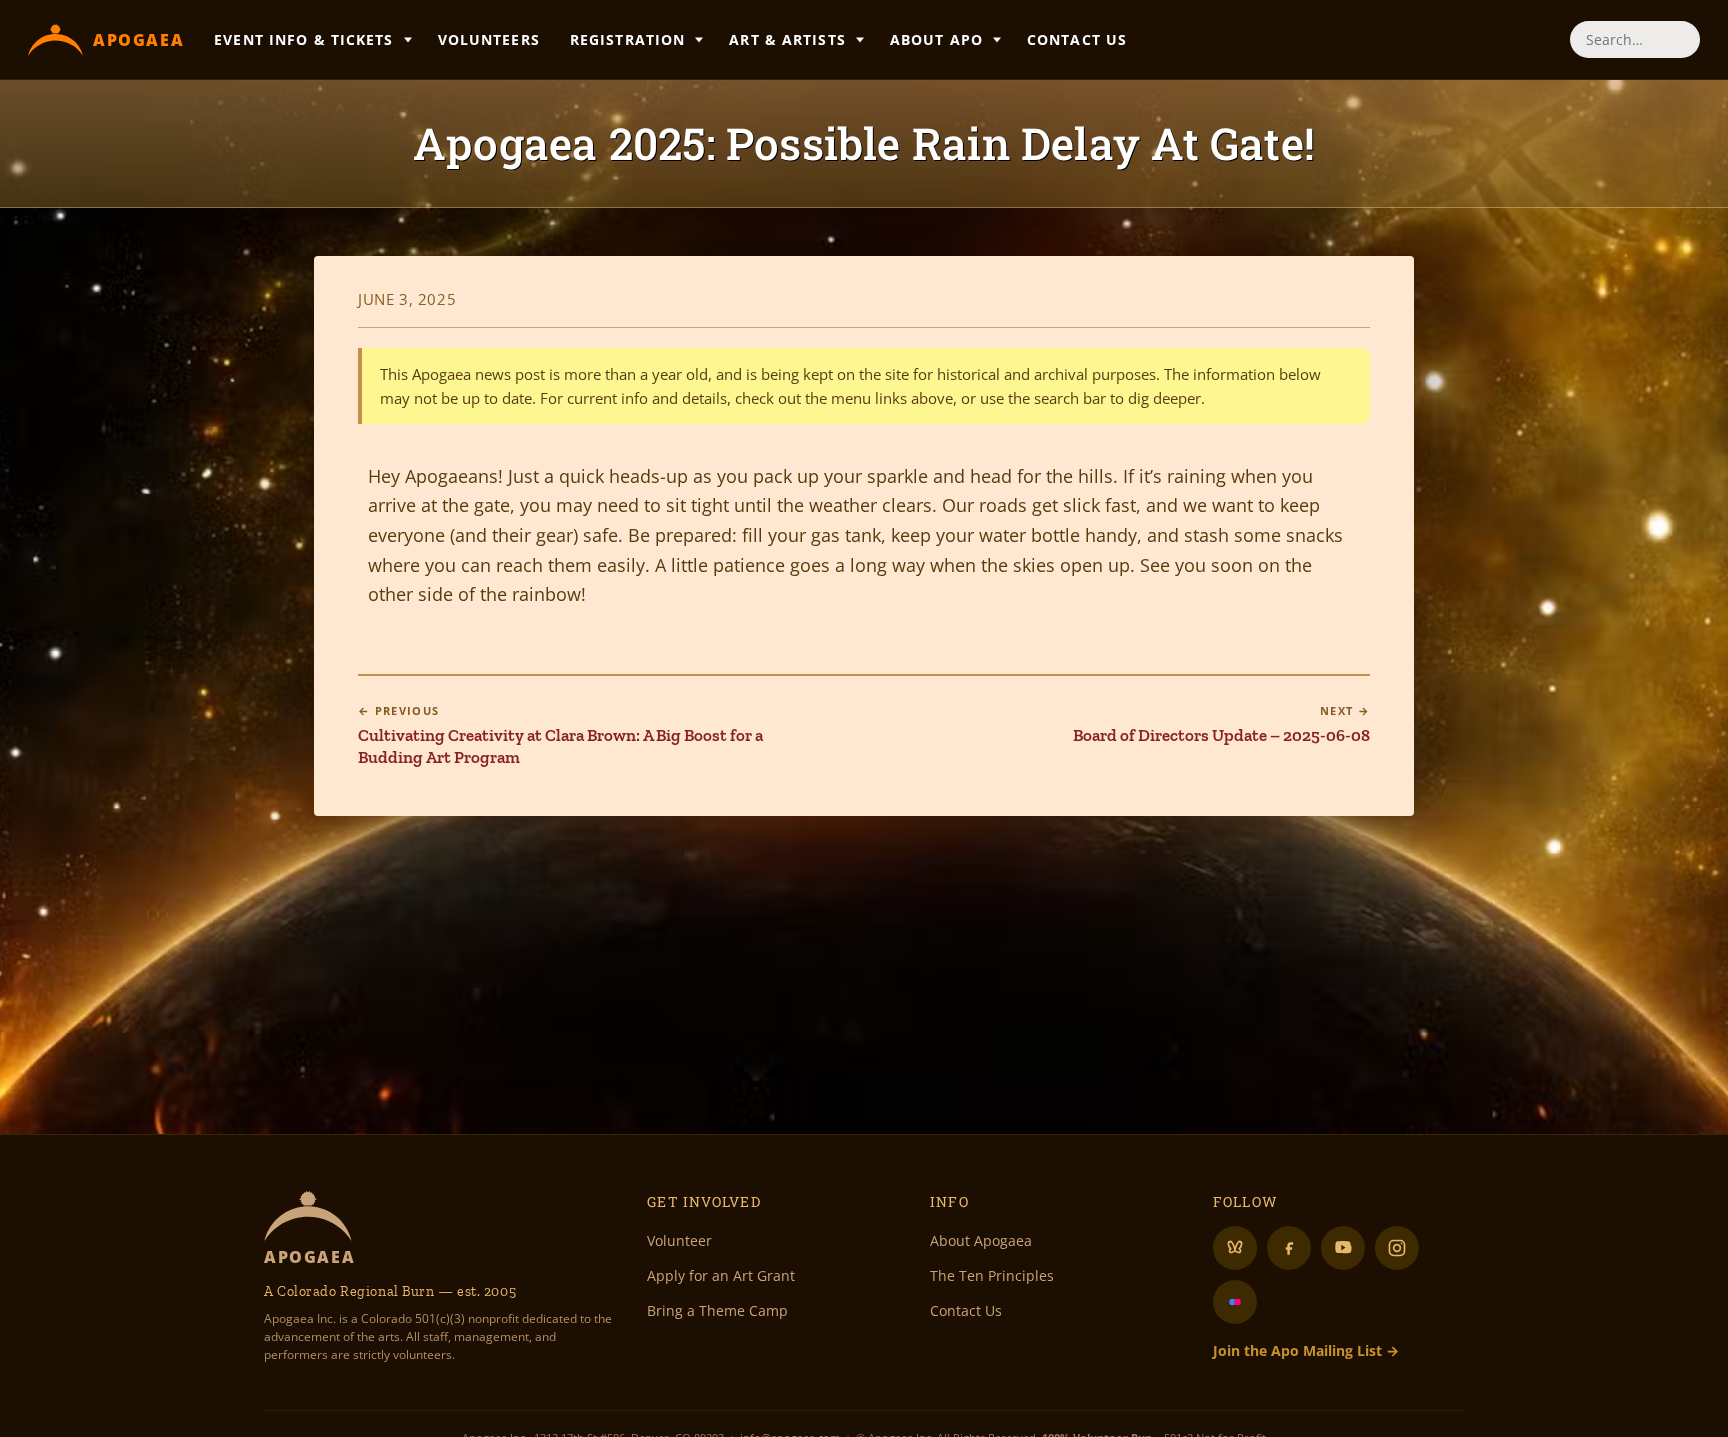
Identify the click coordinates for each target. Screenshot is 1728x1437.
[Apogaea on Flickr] (1235, 1302)
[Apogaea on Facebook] (1289, 1248)
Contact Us (1077, 39)
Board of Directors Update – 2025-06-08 (1221, 724)
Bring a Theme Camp (717, 1310)
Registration (627, 39)
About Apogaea (981, 1240)
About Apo (936, 39)
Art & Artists (787, 39)
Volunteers (489, 39)
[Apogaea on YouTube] (1343, 1248)
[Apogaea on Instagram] (1397, 1248)
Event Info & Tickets (303, 39)
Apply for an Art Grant (721, 1275)
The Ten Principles (992, 1275)
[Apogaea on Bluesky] (1235, 1248)
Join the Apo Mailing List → (1306, 1350)
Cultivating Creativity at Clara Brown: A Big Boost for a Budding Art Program (560, 735)
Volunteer (679, 1240)
